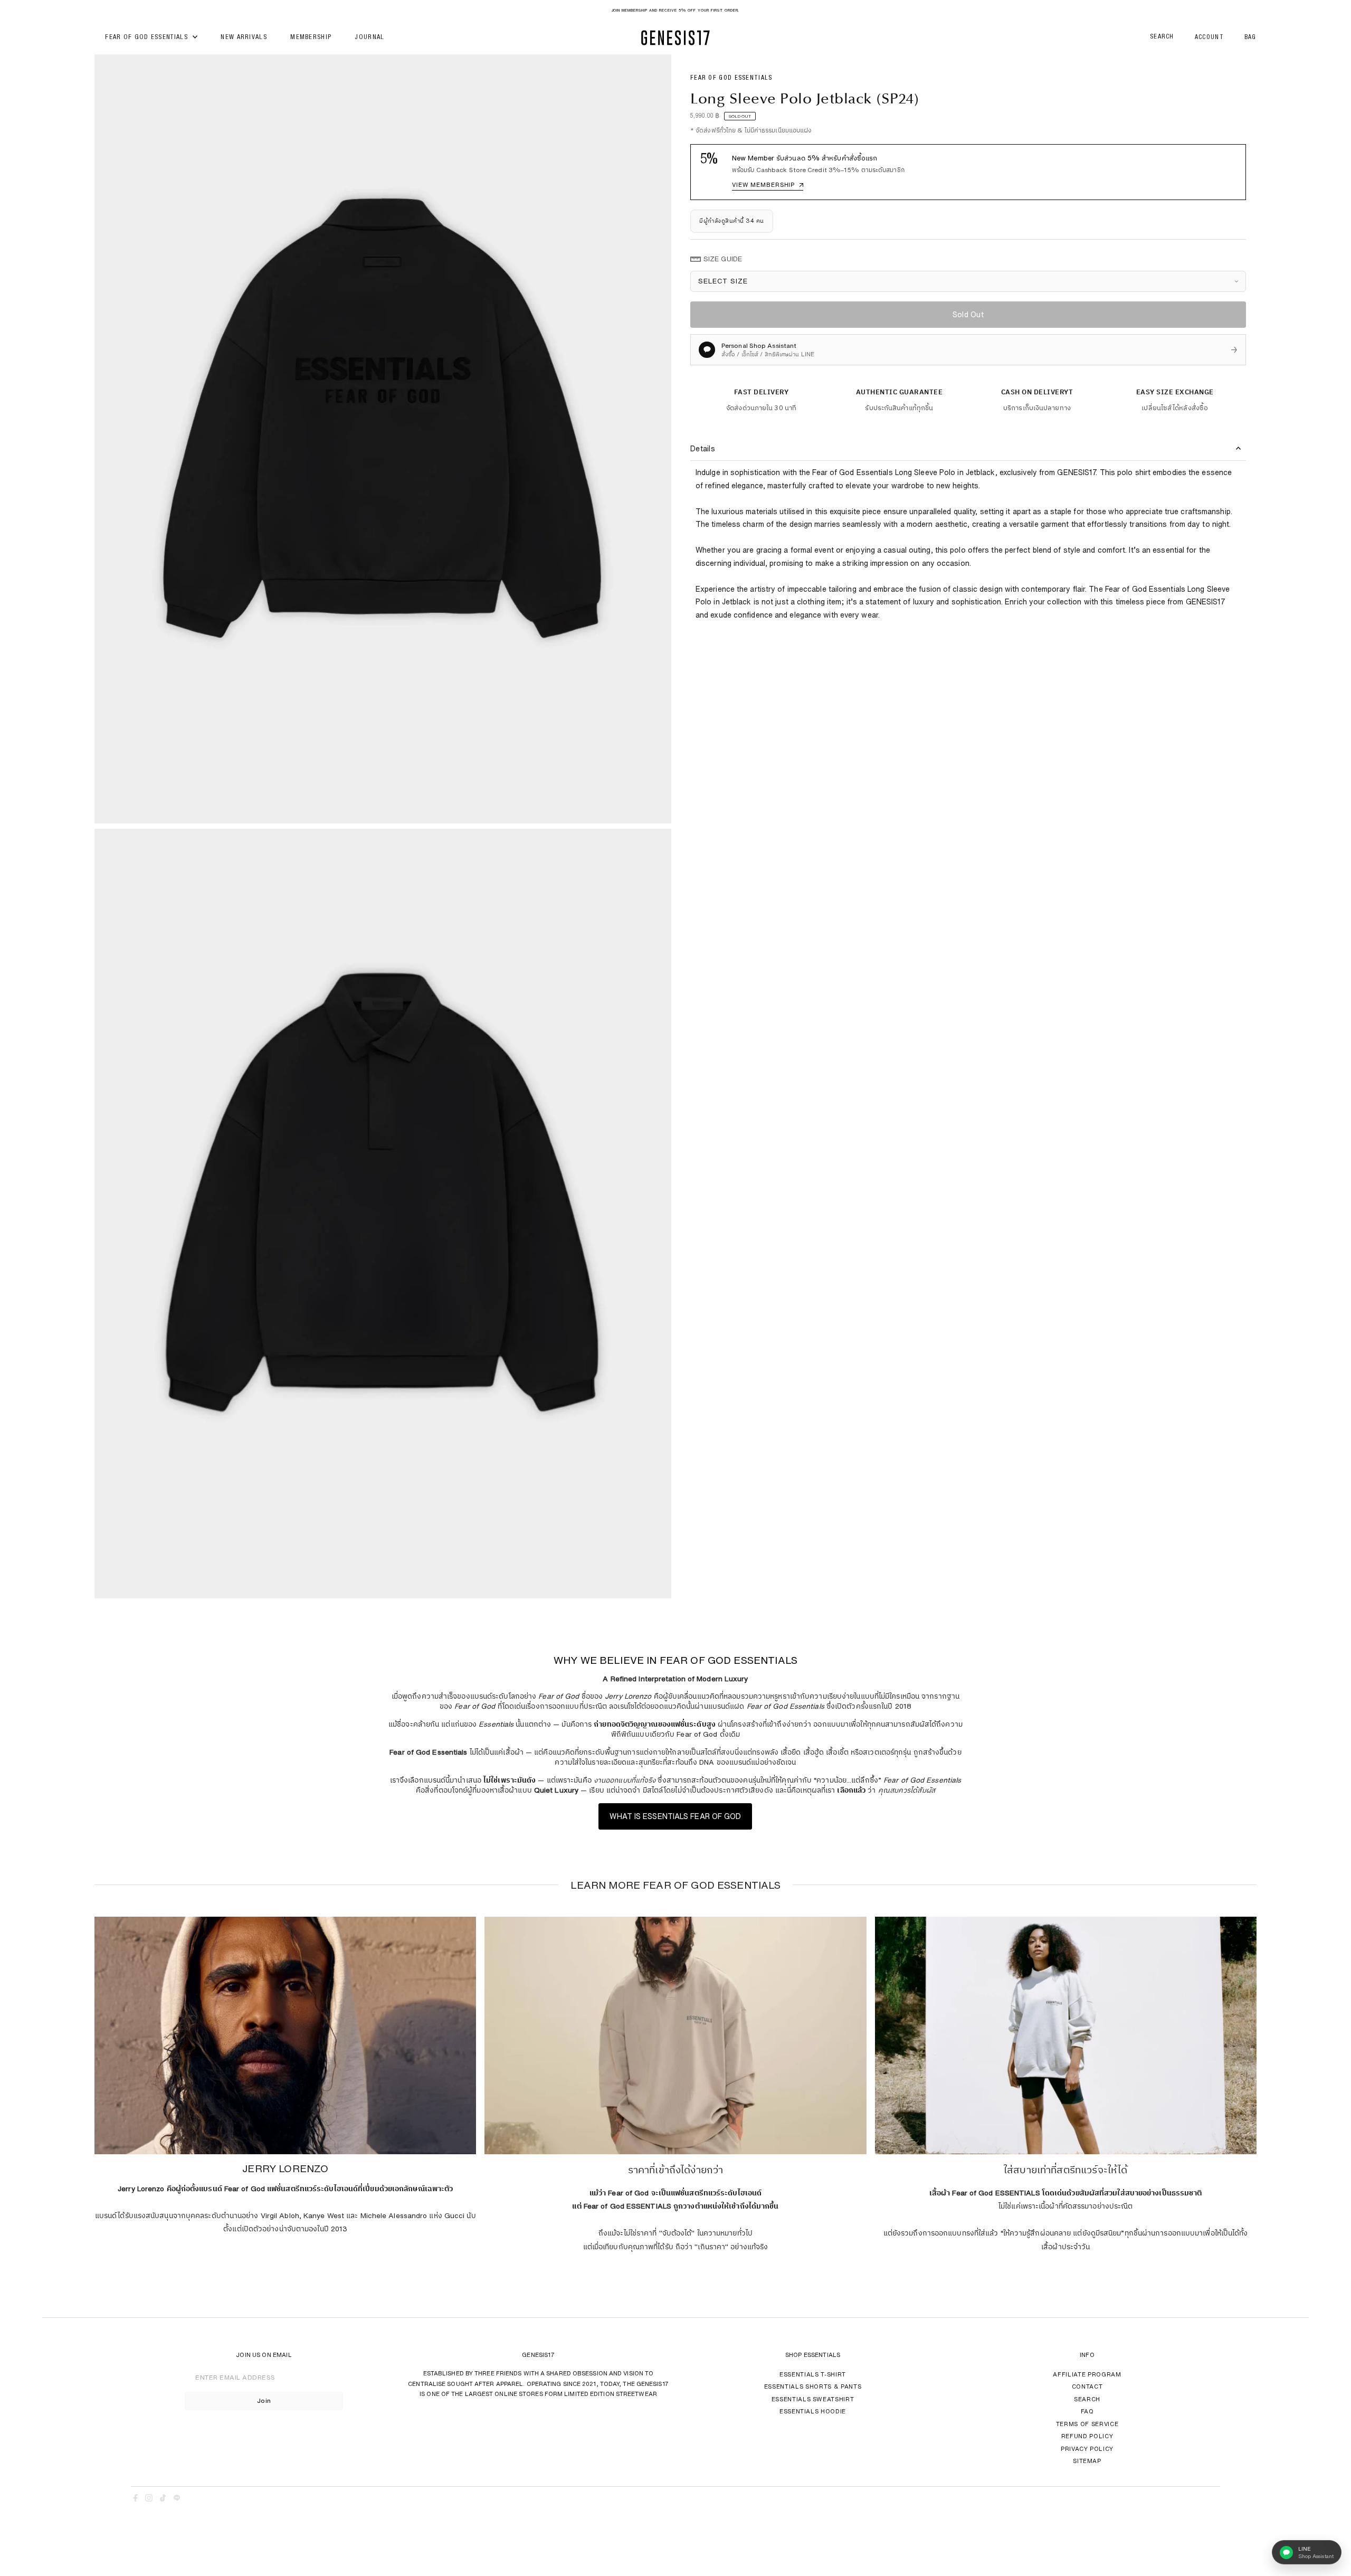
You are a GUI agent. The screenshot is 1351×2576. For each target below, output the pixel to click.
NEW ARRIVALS (244, 38)
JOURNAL (369, 38)
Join (264, 2400)
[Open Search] (1162, 38)
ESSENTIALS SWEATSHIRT (813, 2399)
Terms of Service (1087, 2424)
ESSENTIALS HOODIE (813, 2411)
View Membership (768, 184)
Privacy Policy (1087, 2449)
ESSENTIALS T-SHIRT (813, 2374)
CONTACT (1087, 2386)
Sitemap (1087, 2461)
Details (703, 449)
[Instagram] (149, 2499)
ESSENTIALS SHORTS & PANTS (813, 2386)
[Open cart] (1250, 38)
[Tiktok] (163, 2499)
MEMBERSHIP (311, 38)
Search (1087, 2399)
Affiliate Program (1087, 2374)
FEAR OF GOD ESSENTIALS (148, 38)
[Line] (177, 2499)
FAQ (1087, 2411)
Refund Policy (1087, 2436)
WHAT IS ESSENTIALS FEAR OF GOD (675, 1816)
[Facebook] (136, 2499)
